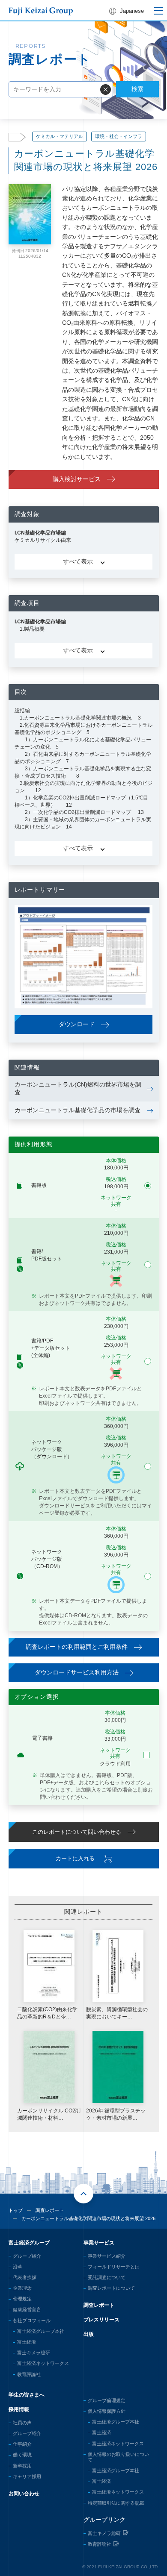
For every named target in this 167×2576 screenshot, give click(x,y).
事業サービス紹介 (107, 2256)
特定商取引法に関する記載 (116, 2503)
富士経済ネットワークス (43, 2363)
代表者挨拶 (25, 2277)
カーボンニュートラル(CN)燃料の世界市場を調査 (78, 1088)
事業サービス (99, 2243)
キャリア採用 (27, 2476)
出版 (89, 2334)
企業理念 (22, 2288)
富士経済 (27, 2342)
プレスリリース (101, 2320)
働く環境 (22, 2455)
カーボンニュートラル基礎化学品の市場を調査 (78, 1110)
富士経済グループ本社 (41, 2331)
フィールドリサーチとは (114, 2267)
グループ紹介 (27, 2256)
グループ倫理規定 (107, 2400)
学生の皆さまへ (27, 2395)
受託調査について (107, 2277)
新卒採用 (22, 2466)
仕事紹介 (22, 2444)
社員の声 (22, 2423)
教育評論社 (29, 2374)
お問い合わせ (24, 2494)
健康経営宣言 (27, 2309)
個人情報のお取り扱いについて (118, 2457)
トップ (16, 2210)
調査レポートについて (111, 2288)
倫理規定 (22, 2299)
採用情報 (19, 2409)
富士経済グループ (29, 2243)
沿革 (18, 2267)
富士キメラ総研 (34, 2353)
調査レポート (50, 2210)
